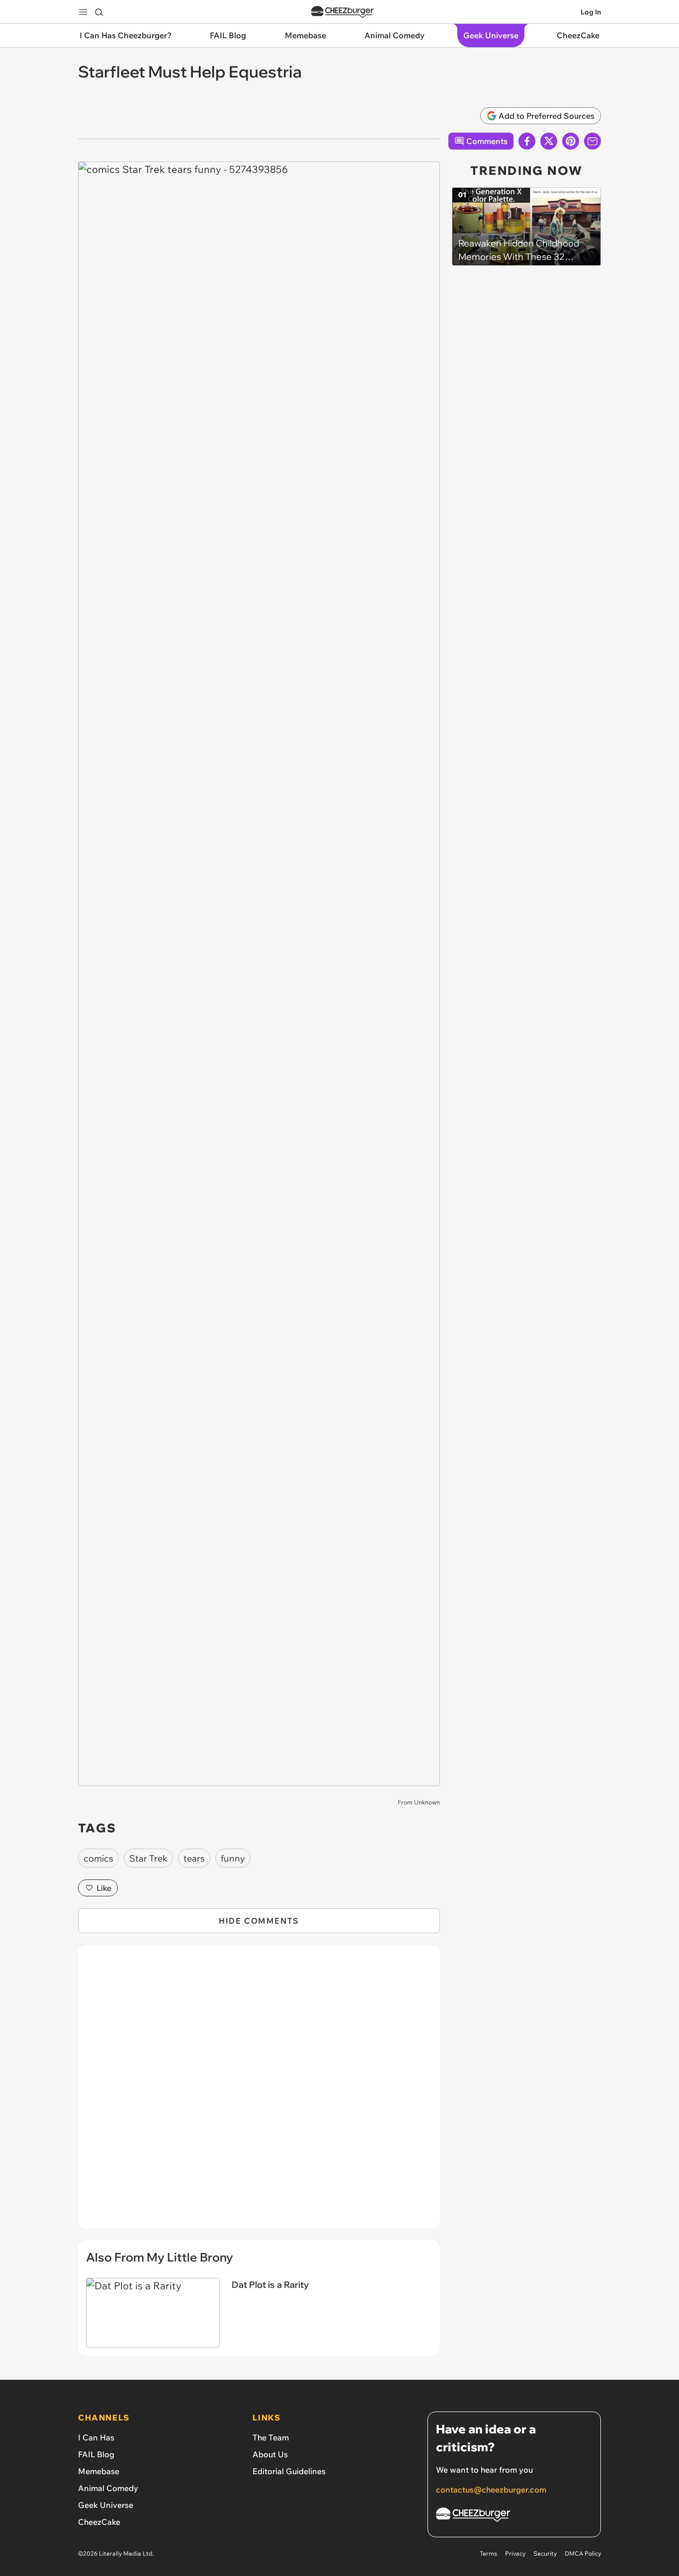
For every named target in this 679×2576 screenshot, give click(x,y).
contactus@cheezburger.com (491, 2490)
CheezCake (99, 2522)
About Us (270, 2454)
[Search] (99, 12)
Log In (591, 12)
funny (233, 1858)
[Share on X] (549, 141)
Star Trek (148, 1858)
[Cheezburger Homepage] (342, 12)
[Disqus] (259, 2092)
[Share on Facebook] (527, 141)
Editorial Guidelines (289, 2471)
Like (104, 1888)
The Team (271, 2437)
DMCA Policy (583, 2553)
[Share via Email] (593, 141)
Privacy (515, 2553)
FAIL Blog (96, 2454)
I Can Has (96, 2437)
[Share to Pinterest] (571, 141)
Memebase (99, 2471)
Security (545, 2553)
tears (194, 1858)
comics (98, 1858)
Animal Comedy (108, 2488)
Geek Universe (106, 2505)
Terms (488, 2553)
